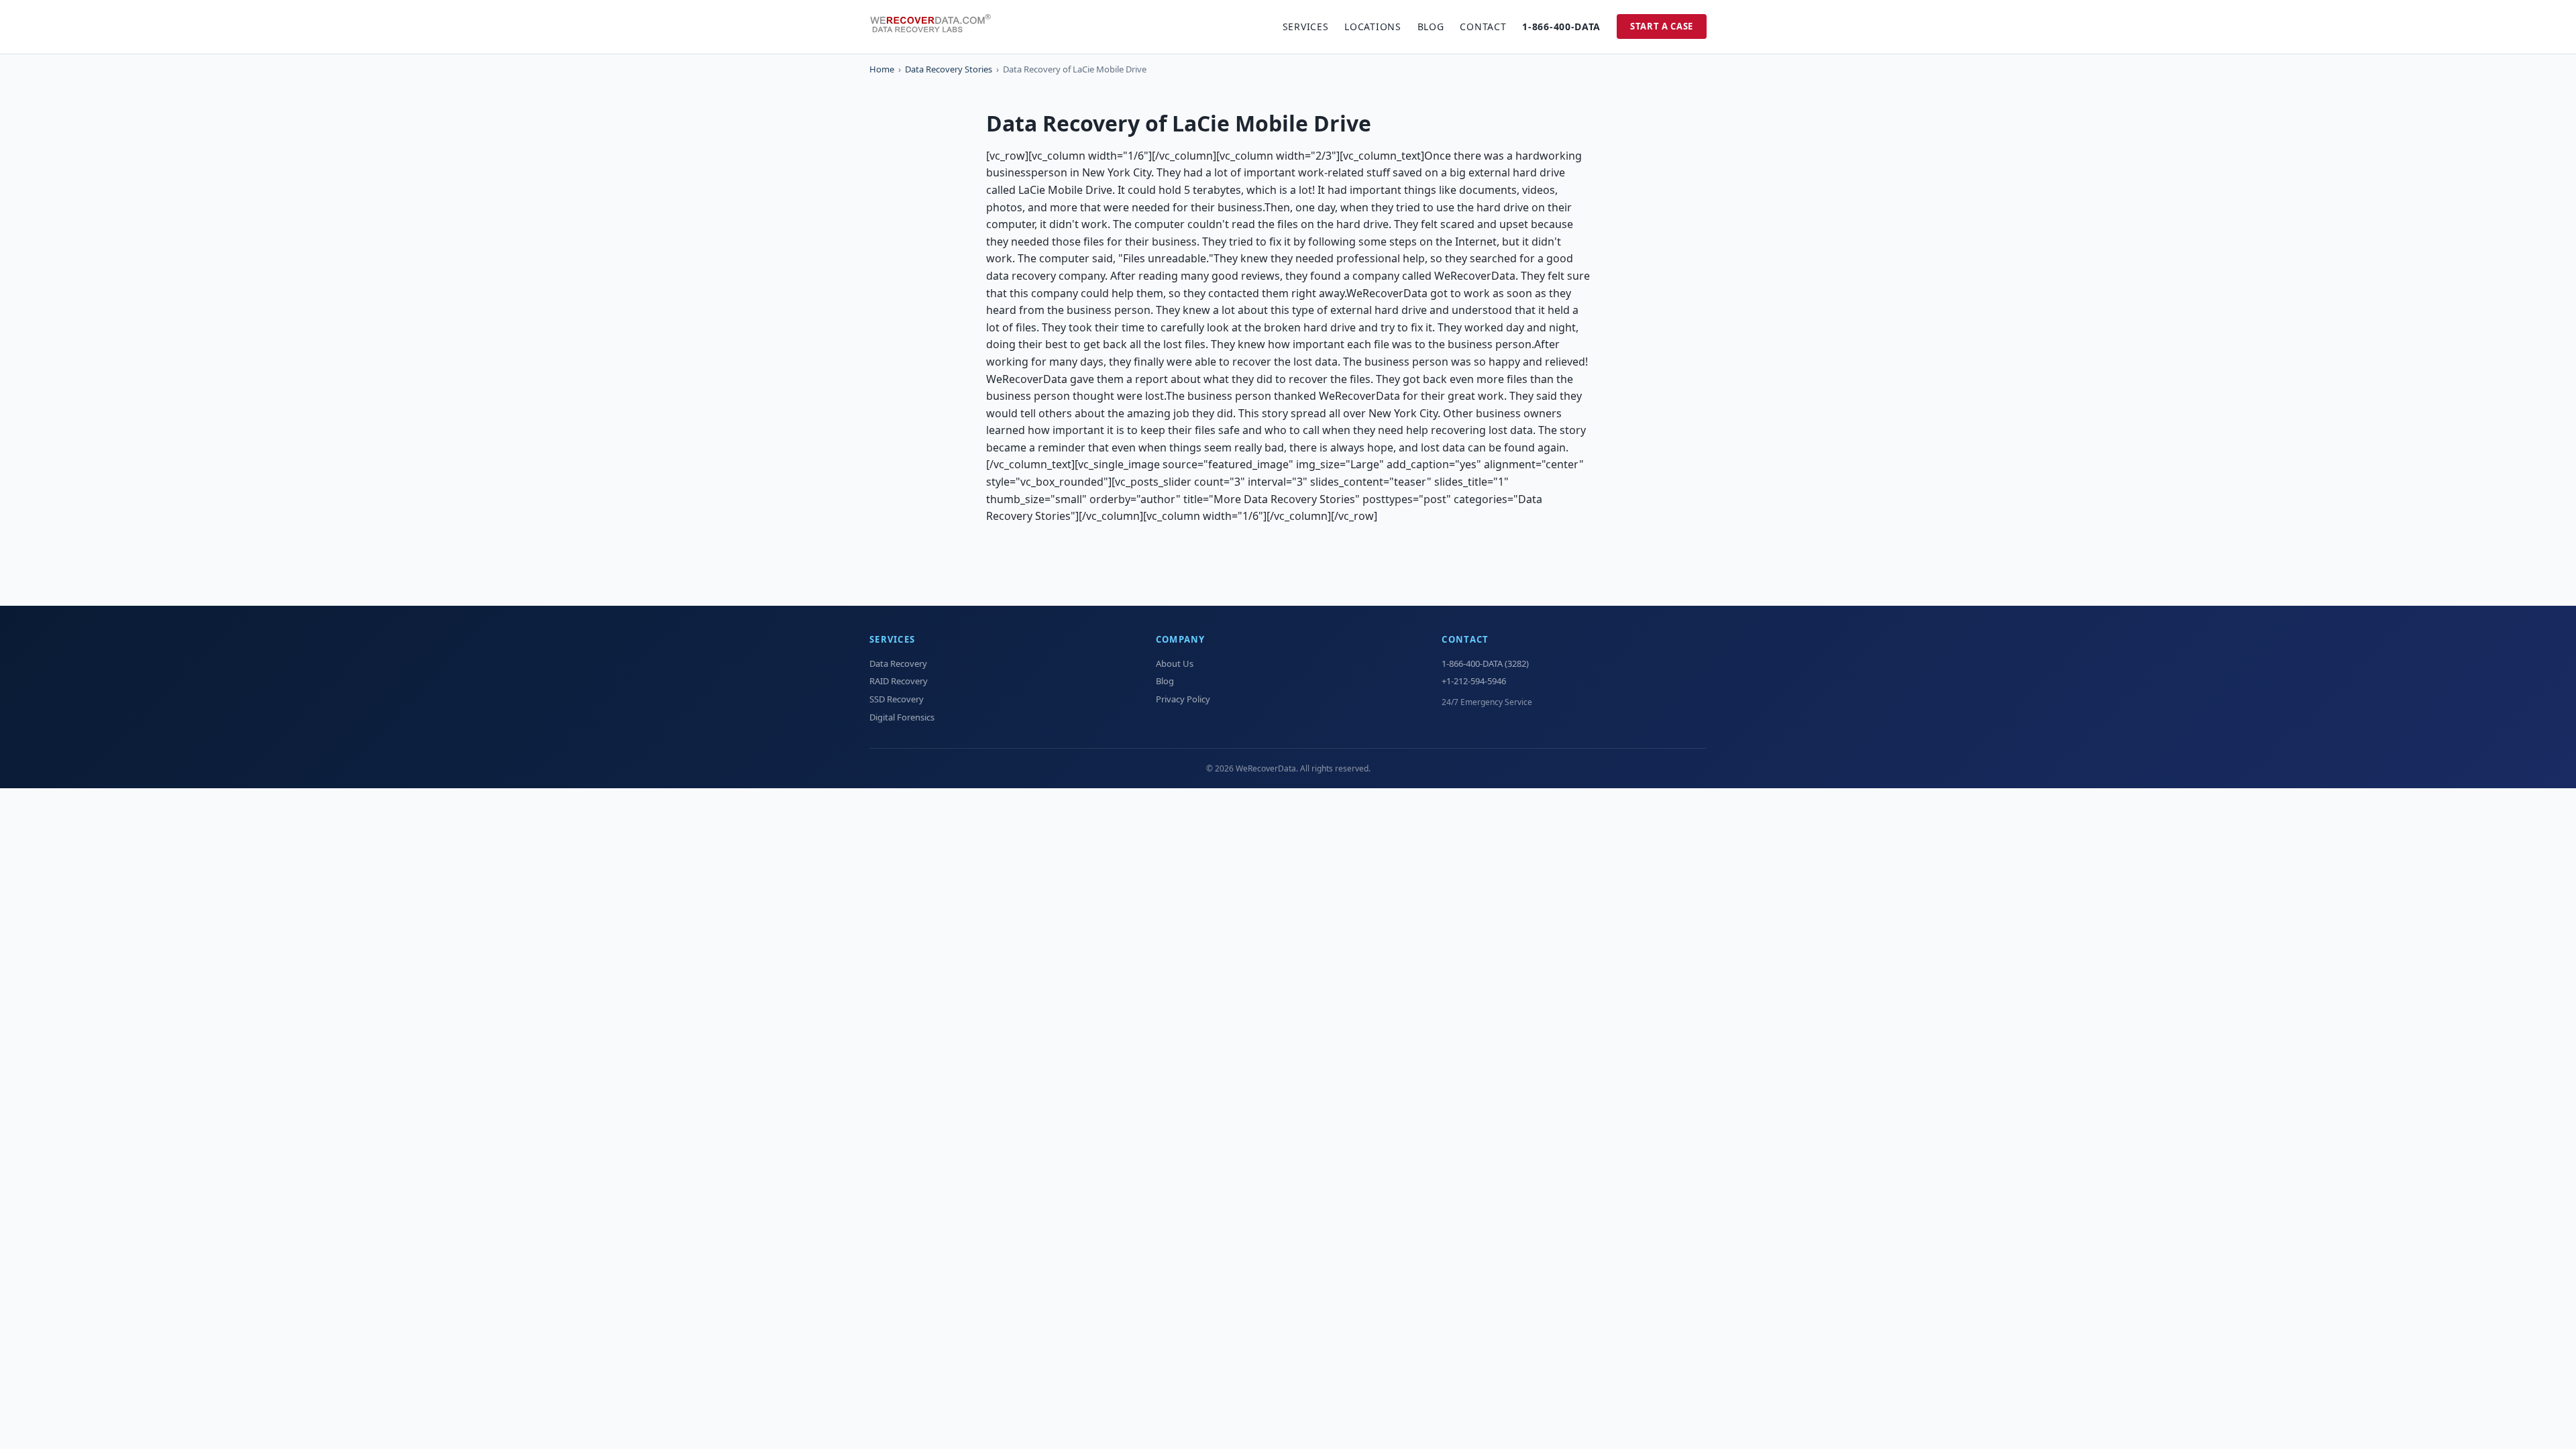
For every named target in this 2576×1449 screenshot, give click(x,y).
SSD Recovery (897, 699)
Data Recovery (898, 663)
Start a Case (1662, 26)
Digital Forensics (902, 717)
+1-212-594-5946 (1474, 681)
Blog (1431, 26)
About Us (1175, 663)
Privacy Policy (1183, 699)
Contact (1483, 26)
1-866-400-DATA (1561, 26)
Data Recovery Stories (949, 69)
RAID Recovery (899, 681)
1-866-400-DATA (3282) (1485, 663)
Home (882, 69)
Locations (1373, 26)
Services (1306, 26)
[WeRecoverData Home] (936, 27)
